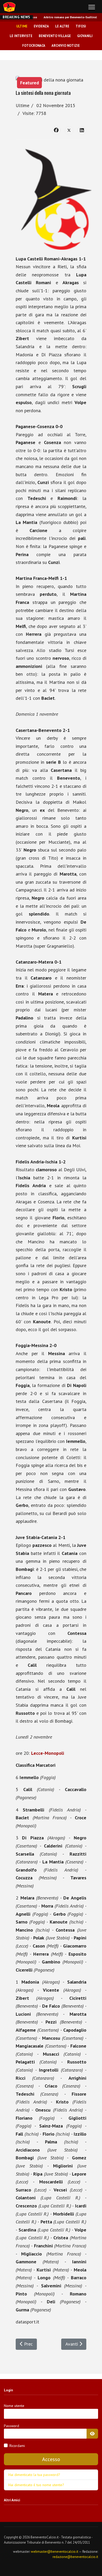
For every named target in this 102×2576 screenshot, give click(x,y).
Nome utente (14, 2406)
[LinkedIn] (82, 131)
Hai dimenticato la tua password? (34, 2475)
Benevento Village (55, 36)
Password (12, 2426)
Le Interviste (21, 36)
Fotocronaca (34, 45)
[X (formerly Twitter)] (69, 131)
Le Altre (62, 26)
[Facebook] (56, 131)
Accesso (51, 2459)
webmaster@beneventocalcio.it (55, 2552)
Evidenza (41, 26)
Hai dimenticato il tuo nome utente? (36, 2485)
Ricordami (17, 2446)
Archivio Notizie (66, 45)
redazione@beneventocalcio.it (75, 2557)
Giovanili (85, 36)
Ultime (22, 26)
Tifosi (81, 26)
